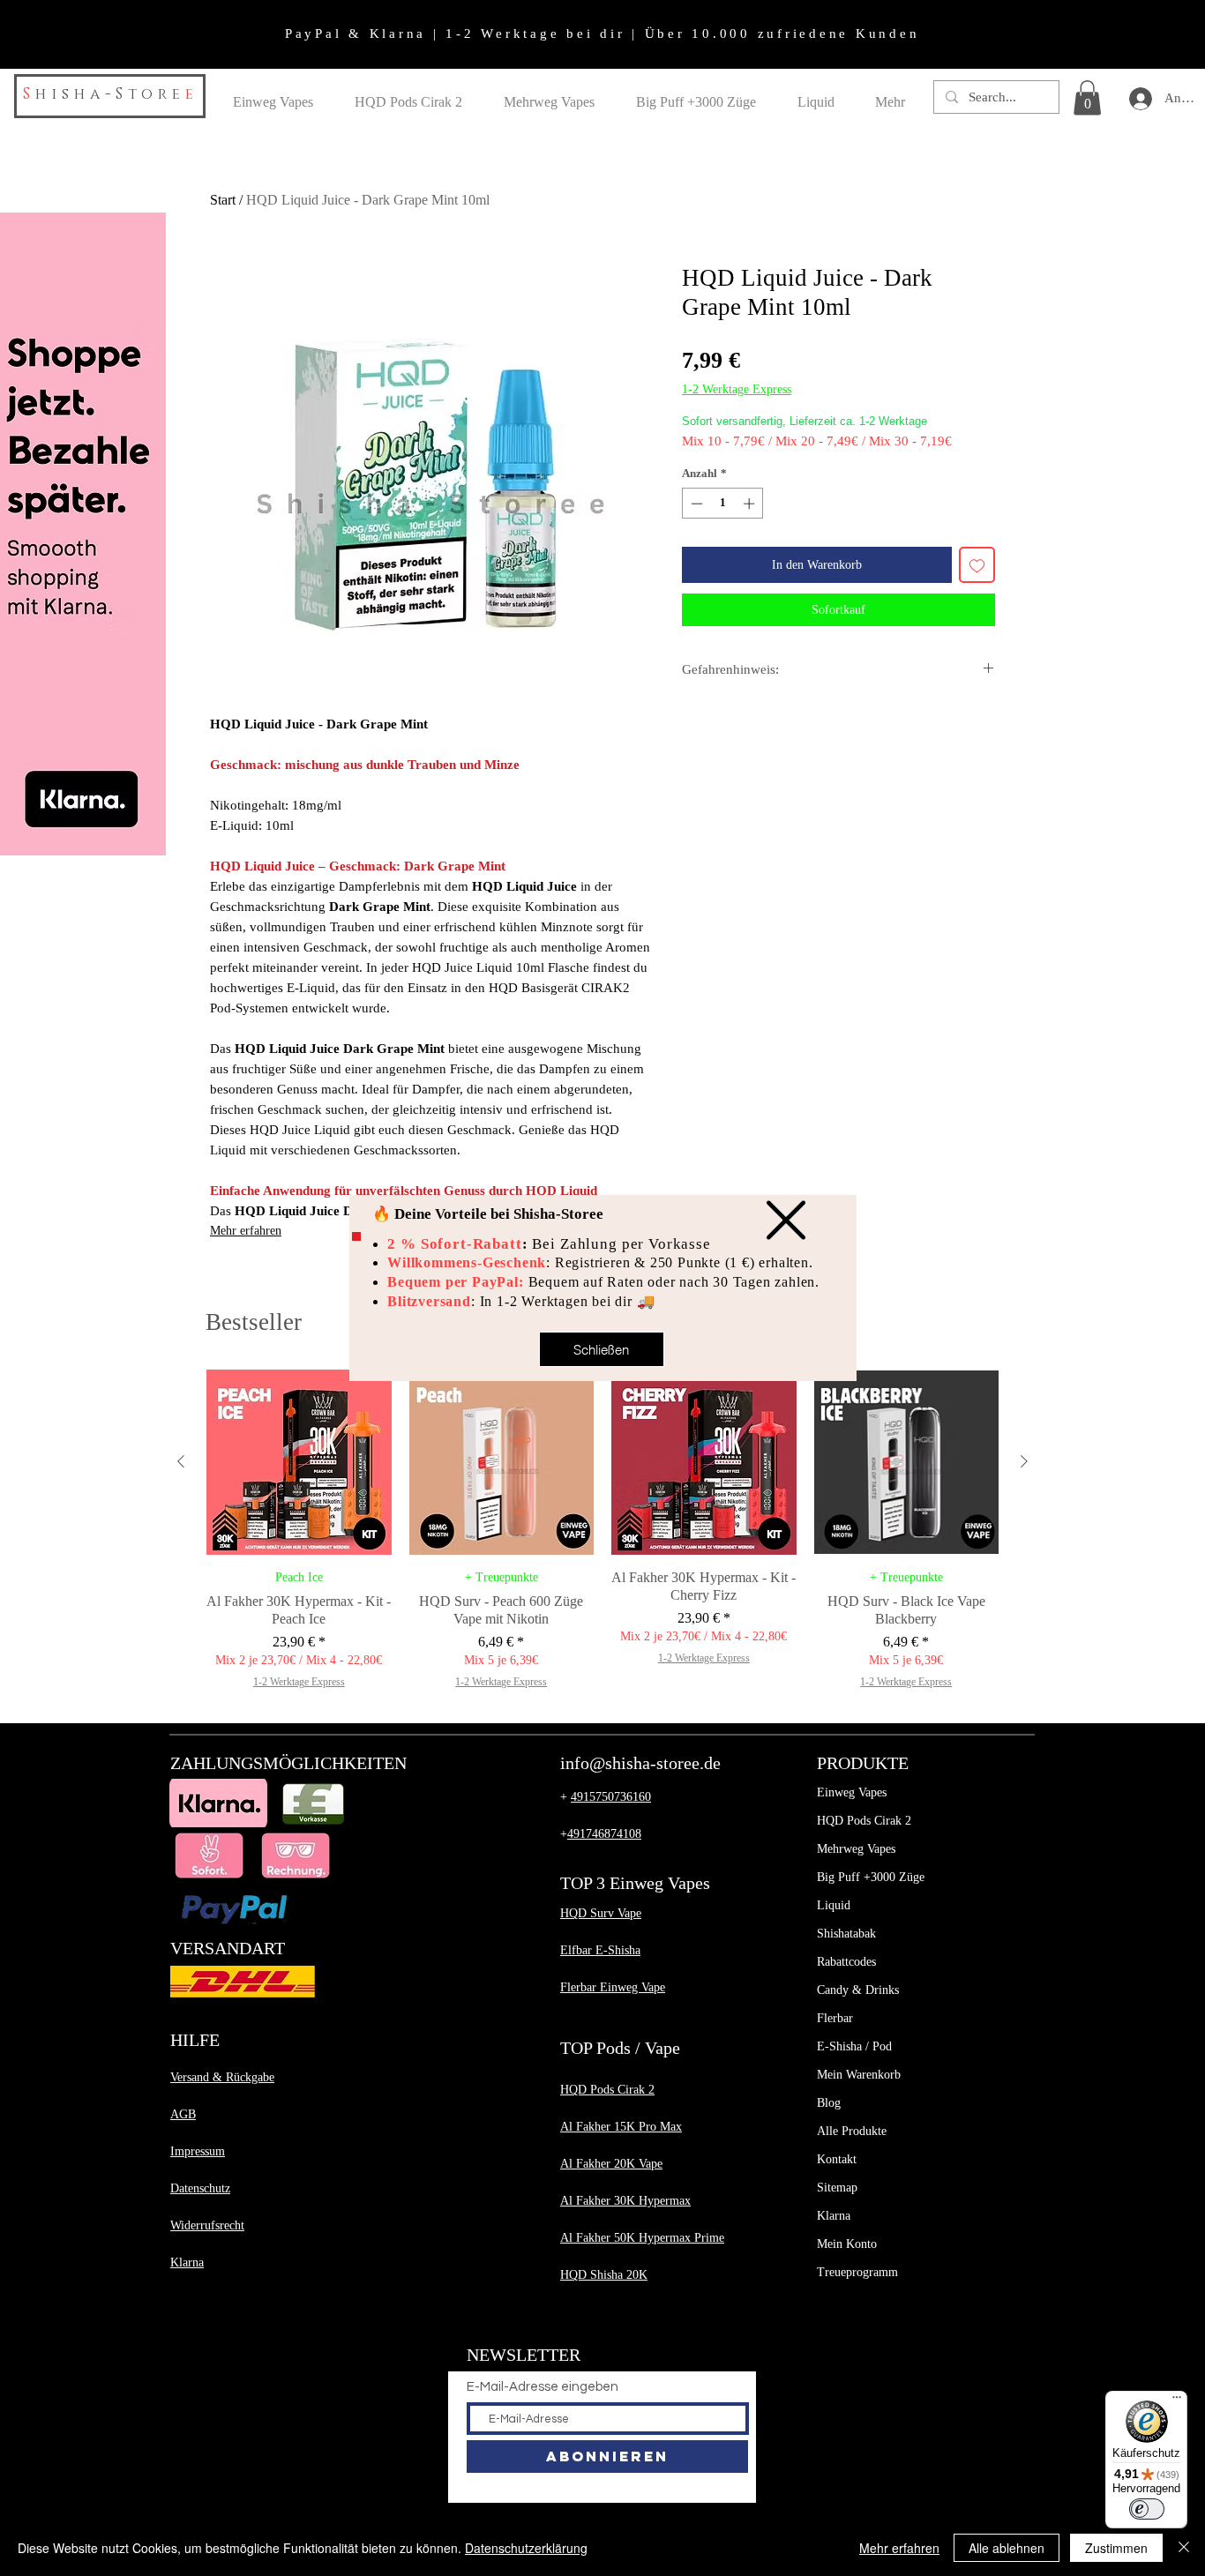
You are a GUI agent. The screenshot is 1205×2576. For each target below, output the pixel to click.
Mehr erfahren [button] (899, 2548)
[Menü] (1177, 2401)
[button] (786, 1220)
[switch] (1147, 2509)
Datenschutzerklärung (526, 2548)
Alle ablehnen (1007, 2548)
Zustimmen (1116, 2548)
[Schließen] (1184, 2548)
